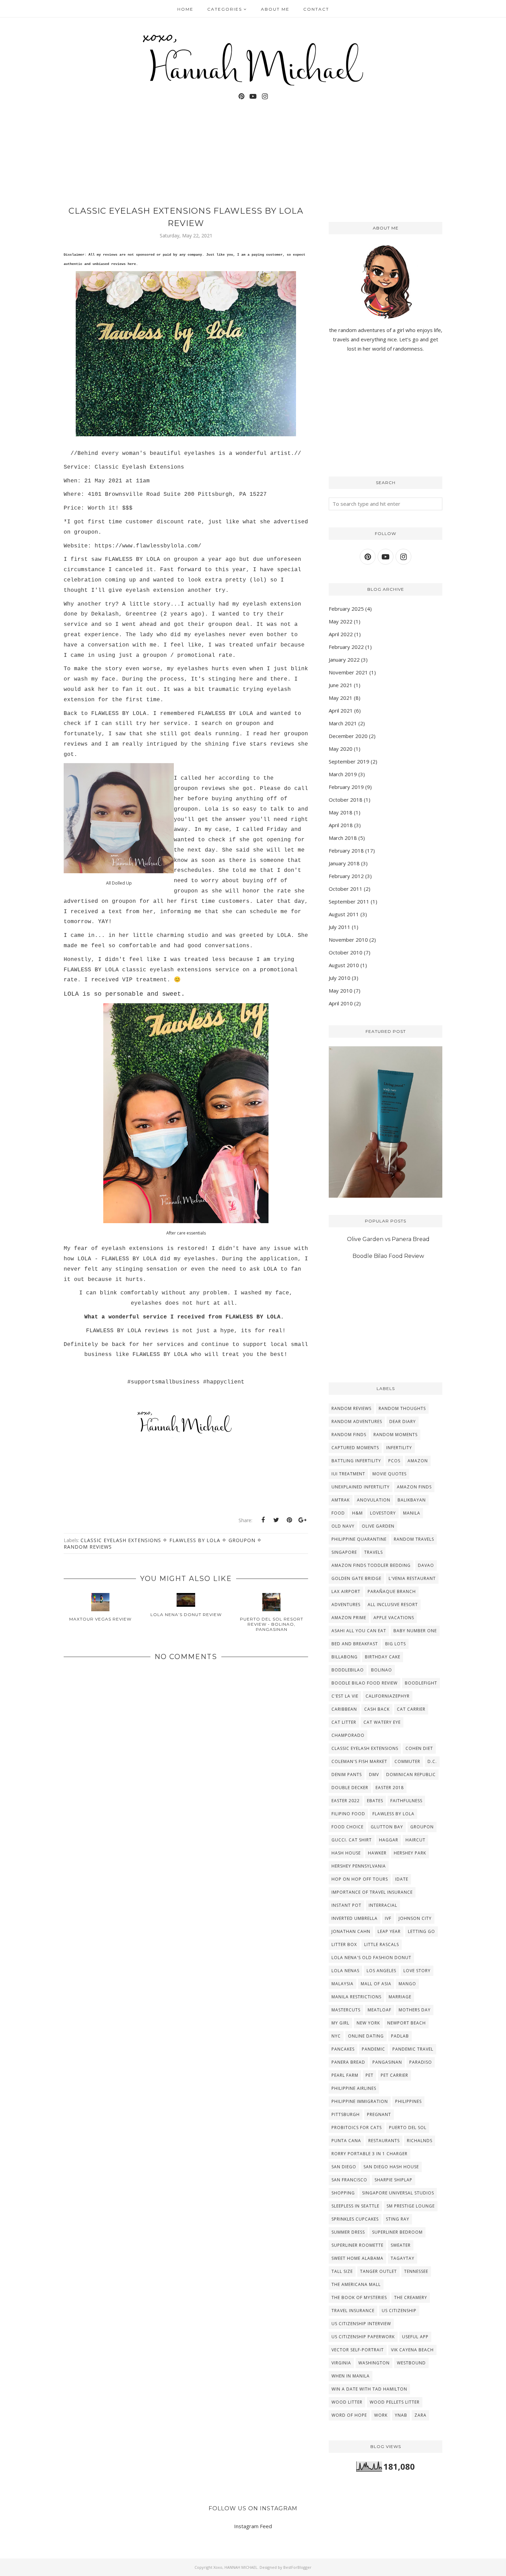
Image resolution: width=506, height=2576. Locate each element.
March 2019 (343, 774)
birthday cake (383, 1657)
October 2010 (346, 952)
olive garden (378, 1526)
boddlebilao (348, 1670)
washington (374, 2363)
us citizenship (399, 2311)
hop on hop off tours (360, 1879)
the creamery (411, 2297)
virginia (341, 2363)
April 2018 (341, 825)
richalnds (420, 2141)
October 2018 (346, 800)
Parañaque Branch (392, 1591)
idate (402, 1879)
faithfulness (406, 1801)
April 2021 (341, 710)
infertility (399, 1448)
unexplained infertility (361, 1487)
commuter (407, 1761)
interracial (383, 1905)
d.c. (432, 1761)
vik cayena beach (412, 2350)
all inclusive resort (393, 1605)
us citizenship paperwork (363, 2337)
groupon (242, 1540)
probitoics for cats (357, 2128)
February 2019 (346, 787)
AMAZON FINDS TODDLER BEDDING (371, 1565)
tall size (342, 2271)
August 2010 (344, 965)
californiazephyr (388, 1696)
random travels (414, 1539)
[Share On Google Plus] (302, 1520)
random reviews (88, 1547)
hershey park (410, 1853)
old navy (343, 1526)
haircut (415, 1840)
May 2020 (341, 749)
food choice (347, 1827)
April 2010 (341, 1003)
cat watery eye (382, 1722)
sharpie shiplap (393, 2180)
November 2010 (348, 940)
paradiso (421, 2062)
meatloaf (379, 2010)
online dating (366, 2036)
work (381, 2415)
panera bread (348, 2062)
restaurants (384, 2141)
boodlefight (421, 1683)
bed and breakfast (355, 1644)
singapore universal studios (398, 2193)
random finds (349, 1435)
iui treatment (348, 1474)
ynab (401, 2415)
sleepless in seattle (355, 2206)
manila (412, 1513)
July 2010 (340, 978)
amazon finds (414, 1487)
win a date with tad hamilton (369, 2389)
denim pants (347, 1775)
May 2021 (341, 698)
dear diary (403, 1421)
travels (373, 1552)
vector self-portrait (358, 2350)
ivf (388, 1918)
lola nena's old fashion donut (371, 1958)
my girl (340, 2023)
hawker (377, 1853)
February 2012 (346, 876)
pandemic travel (413, 2049)
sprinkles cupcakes (355, 2219)
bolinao (382, 1670)
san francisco (349, 2180)
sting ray (398, 2219)
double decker (350, 1788)
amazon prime (349, 1618)
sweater (401, 2245)
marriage (400, 1997)
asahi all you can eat (359, 1631)
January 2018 (344, 863)
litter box (344, 1944)
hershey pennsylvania (359, 1866)
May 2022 (341, 621)
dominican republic (411, 1775)
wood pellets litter (395, 2402)
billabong (345, 1657)
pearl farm (345, 2075)
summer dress (348, 2232)
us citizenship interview (361, 2324)
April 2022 (341, 634)
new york (368, 2023)
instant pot (346, 1905)
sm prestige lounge (411, 2206)
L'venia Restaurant (412, 1578)
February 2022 (346, 647)
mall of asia (376, 1984)
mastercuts (346, 2010)
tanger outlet (378, 2271)
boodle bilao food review (365, 1683)
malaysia (342, 1984)
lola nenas (345, 1971)
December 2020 (348, 736)
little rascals (382, 1944)
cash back (377, 1709)
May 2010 (341, 991)
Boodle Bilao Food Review (388, 1256)
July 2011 (340, 927)
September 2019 (349, 761)
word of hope (349, 2415)
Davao (426, 1565)
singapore (344, 1552)
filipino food (348, 1814)
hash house (346, 1853)
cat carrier (411, 1709)
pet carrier (394, 2075)
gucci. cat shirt (352, 1840)
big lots (396, 1644)
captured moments (355, 1448)
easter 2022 (346, 1801)
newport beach (407, 2023)
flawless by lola (195, 1540)
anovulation (374, 1500)
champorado (348, 1735)
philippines (408, 2101)
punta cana (346, 2141)
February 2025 (346, 609)
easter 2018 (390, 1788)
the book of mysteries (359, 2297)
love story (417, 1971)
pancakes (343, 2049)
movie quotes (389, 1474)
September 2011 (349, 901)
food (338, 1513)
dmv (374, 1775)
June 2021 (341, 685)
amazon (418, 1461)
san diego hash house (391, 2167)
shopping (343, 2193)
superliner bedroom (397, 2232)
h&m (357, 1513)
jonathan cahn (351, 1931)
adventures (346, 1605)
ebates (375, 1801)
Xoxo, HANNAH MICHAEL (235, 2567)
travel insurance (353, 2311)
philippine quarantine (359, 1539)
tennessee (416, 2271)
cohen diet (419, 1748)
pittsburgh (346, 2114)
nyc (336, 2036)
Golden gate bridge (356, 1578)
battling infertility (356, 1461)
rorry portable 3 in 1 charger (370, 2154)
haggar (389, 1840)
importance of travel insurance (372, 1892)
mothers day (415, 2010)
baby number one (415, 1631)
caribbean (344, 1709)
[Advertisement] (186, 1880)
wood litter (347, 2402)
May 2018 (341, 812)
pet (370, 2075)
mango (407, 1984)
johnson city (415, 1918)
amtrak (341, 1500)
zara (420, 2415)
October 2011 (346, 889)
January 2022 (344, 660)
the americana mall (356, 2284)
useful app (415, 2337)
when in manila (351, 2376)
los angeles (381, 1971)
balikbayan (412, 1500)
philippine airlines (354, 2088)
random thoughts (402, 1408)
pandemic (373, 2049)
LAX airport (346, 1591)
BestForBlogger (297, 2567)
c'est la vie (345, 1696)
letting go (421, 1931)
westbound (411, 2363)
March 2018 (343, 838)
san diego (344, 2167)
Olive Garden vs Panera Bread (388, 1239)
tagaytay (403, 2258)
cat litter (344, 1722)
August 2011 (344, 914)
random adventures (357, 1421)
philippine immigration (360, 2101)
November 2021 (348, 672)
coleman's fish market (359, 1761)
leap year (389, 1931)
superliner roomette (357, 2245)
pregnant (379, 2114)
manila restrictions (356, 1997)
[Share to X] (276, 1520)
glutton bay (387, 1827)
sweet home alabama (357, 2258)
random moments (396, 1435)
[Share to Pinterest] (289, 1520)
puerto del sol (408, 2128)
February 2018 (346, 851)
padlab (400, 2036)
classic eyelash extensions (121, 1540)
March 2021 (343, 723)
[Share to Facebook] (263, 1520)
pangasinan (387, 2062)
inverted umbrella (355, 1918)
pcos (394, 1461)
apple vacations (394, 1618)
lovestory (383, 1513)
